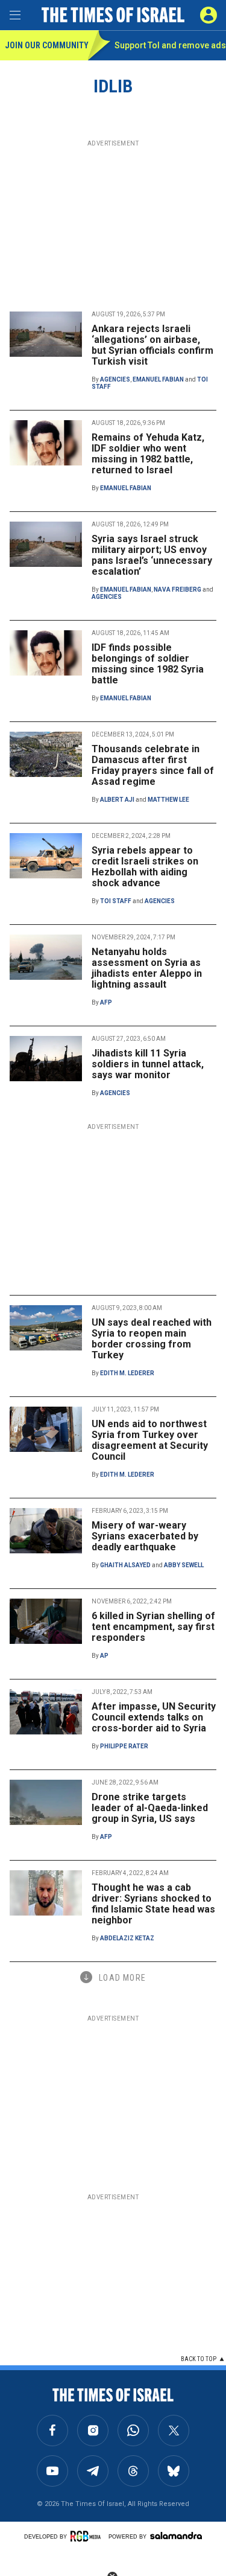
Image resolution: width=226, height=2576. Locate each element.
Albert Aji (117, 800)
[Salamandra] (176, 2536)
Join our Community (46, 45)
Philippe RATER (124, 1746)
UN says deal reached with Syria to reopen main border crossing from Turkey (152, 1339)
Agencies (115, 379)
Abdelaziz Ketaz (127, 1938)
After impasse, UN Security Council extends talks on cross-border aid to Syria (154, 1717)
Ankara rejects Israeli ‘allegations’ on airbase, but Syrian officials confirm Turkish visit (152, 345)
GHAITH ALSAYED (125, 1565)
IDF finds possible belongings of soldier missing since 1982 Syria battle (148, 664)
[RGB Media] (87, 2536)
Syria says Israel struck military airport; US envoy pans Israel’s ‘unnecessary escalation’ (152, 555)
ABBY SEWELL (184, 1565)
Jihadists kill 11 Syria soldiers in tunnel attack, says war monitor (148, 1064)
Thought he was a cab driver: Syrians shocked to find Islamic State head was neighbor (153, 1904)
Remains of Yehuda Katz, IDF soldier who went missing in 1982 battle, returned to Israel (148, 454)
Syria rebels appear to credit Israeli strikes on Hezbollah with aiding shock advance (145, 867)
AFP (106, 1002)
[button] (209, 15)
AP (104, 1656)
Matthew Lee (168, 800)
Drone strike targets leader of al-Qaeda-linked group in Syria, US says (150, 1808)
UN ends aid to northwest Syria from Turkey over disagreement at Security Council (150, 1440)
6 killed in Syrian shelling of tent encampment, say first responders (153, 1627)
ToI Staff (116, 901)
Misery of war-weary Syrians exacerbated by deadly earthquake (145, 1536)
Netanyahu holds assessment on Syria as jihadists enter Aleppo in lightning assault (147, 968)
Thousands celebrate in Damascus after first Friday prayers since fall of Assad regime (153, 765)
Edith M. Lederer (127, 1373)
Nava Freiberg (177, 590)
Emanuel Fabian (158, 379)
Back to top (199, 2359)
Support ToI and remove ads (170, 45)
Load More (122, 1978)
